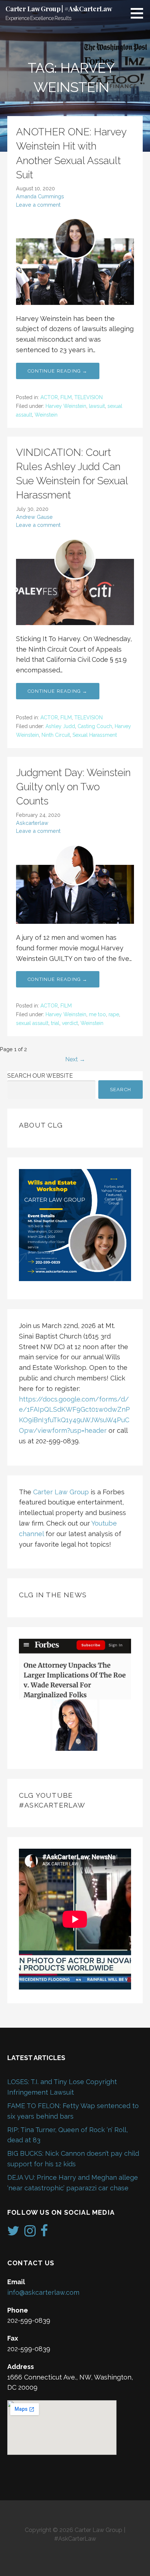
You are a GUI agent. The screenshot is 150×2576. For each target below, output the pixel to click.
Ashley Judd (60, 726)
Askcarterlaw (32, 823)
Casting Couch (95, 726)
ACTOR (49, 397)
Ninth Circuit (56, 735)
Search (121, 1090)
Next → (75, 1059)
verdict (70, 1023)
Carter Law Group (61, 1492)
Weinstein (46, 415)
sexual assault (32, 1023)
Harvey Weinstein (66, 406)
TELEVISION (88, 397)
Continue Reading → (58, 371)
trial (55, 1023)
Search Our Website (40, 1076)
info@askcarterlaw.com (43, 2292)
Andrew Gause (34, 517)
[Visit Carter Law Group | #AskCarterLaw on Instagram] (30, 2233)
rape (114, 1014)
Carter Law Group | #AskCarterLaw (59, 9)
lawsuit (97, 406)
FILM (66, 397)
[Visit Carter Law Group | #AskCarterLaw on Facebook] (44, 2233)
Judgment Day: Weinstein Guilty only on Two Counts (73, 787)
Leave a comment (38, 205)
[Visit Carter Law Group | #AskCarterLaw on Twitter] (13, 2233)
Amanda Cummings (40, 196)
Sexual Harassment (95, 735)
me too (97, 1014)
